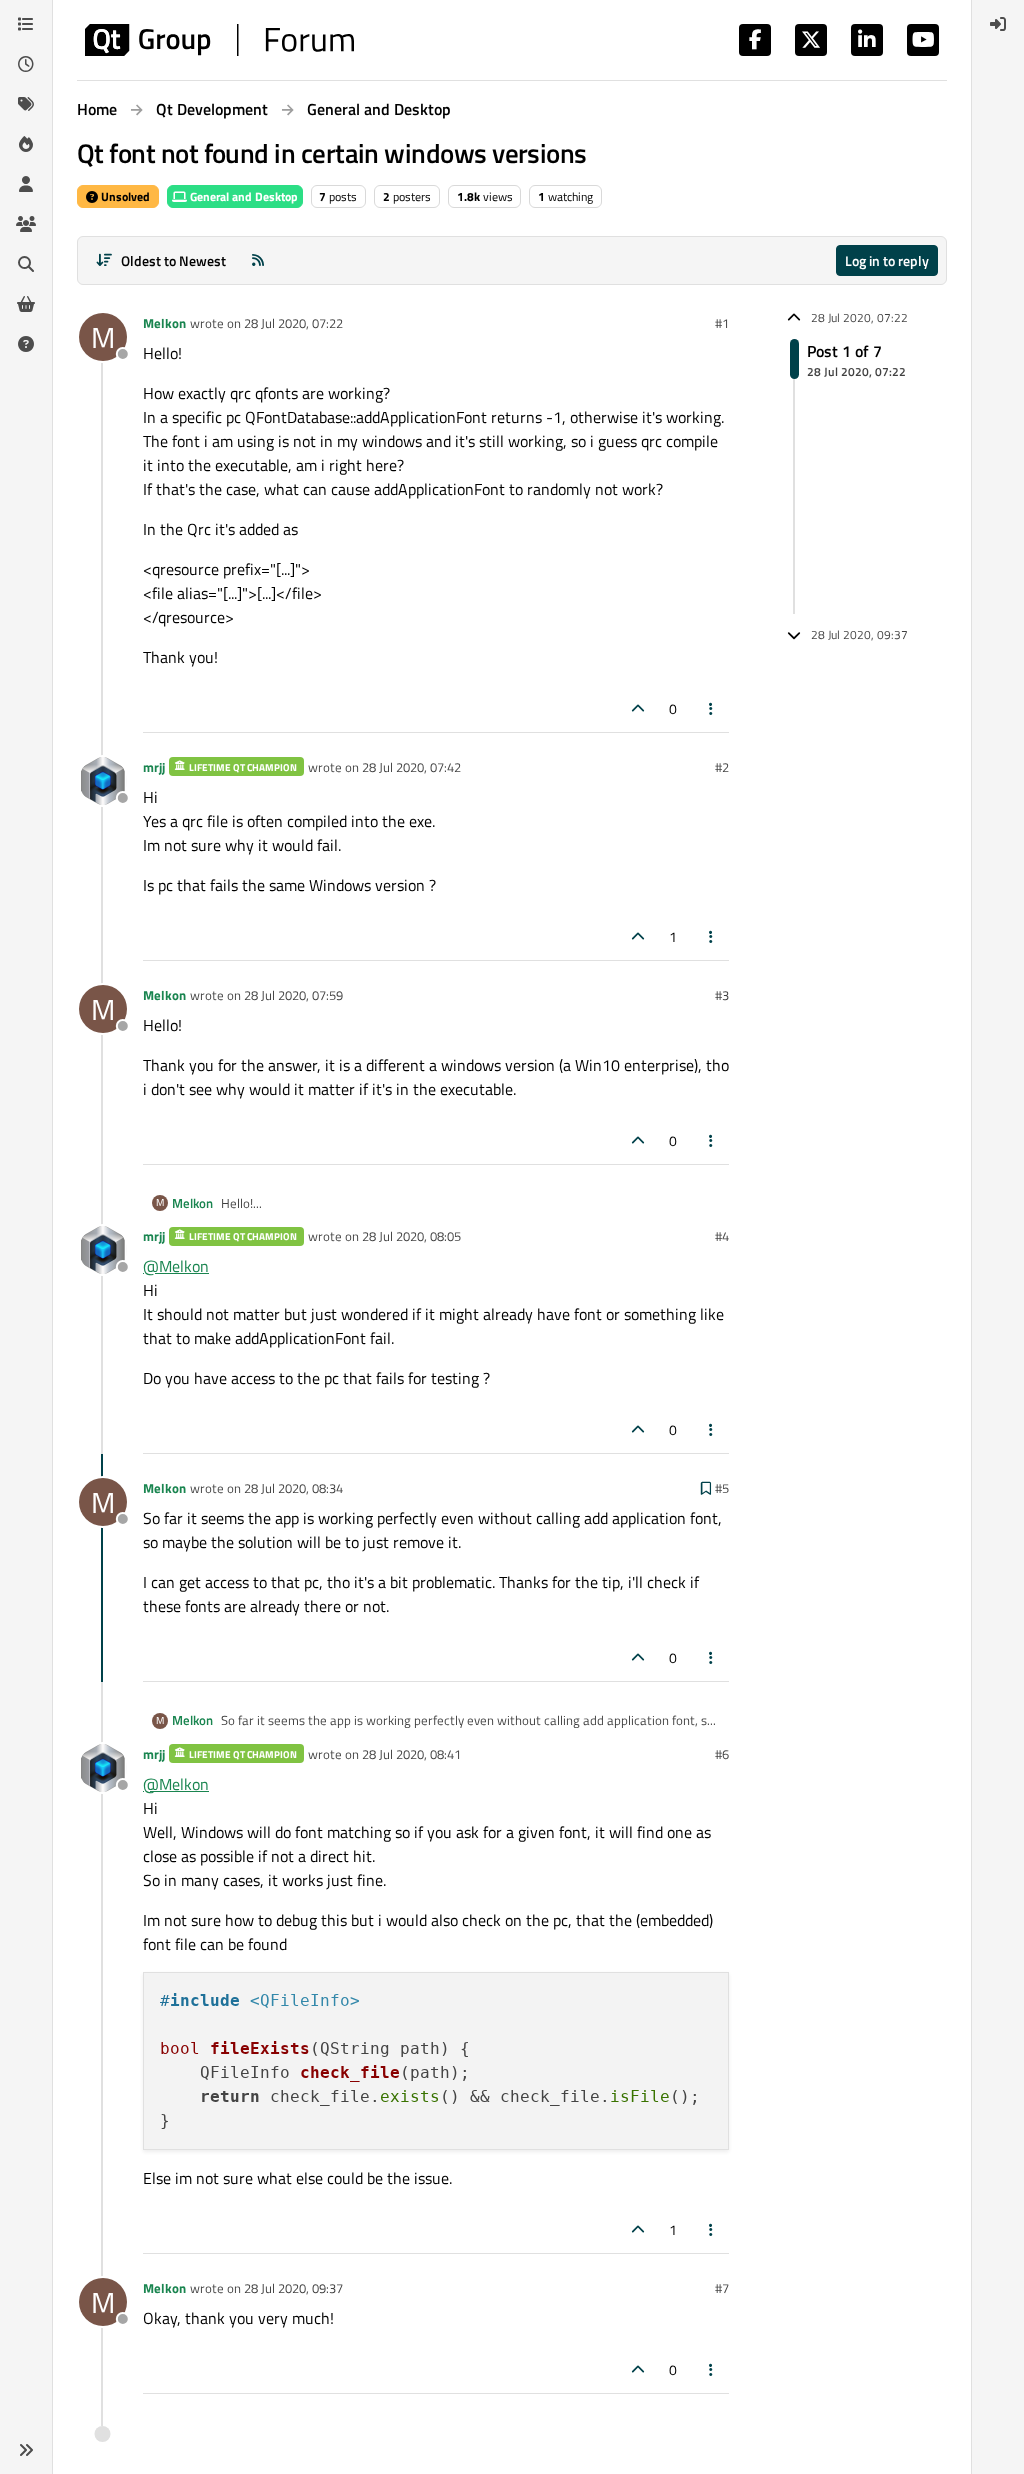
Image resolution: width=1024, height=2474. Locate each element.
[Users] (26, 184)
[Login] (998, 24)
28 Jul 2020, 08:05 (411, 1236)
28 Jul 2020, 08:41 (411, 1754)
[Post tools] (712, 708)
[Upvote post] (638, 708)
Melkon (164, 323)
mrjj (154, 767)
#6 (722, 1754)
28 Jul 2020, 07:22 (293, 323)
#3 (722, 995)
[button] (26, 2450)
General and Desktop (242, 196)
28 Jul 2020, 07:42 (411, 767)
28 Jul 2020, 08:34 (293, 1488)
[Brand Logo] (219, 40)
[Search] (26, 264)
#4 (722, 1236)
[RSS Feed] (258, 260)
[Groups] (26, 224)
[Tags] (26, 104)
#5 (722, 1488)
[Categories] (26, 24)
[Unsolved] (26, 344)
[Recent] (26, 64)
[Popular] (26, 144)
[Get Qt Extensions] (26, 304)
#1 (722, 323)
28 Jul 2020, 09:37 (293, 2288)
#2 (722, 767)
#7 (722, 2288)
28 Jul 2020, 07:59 (293, 995)
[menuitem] (998, 24)
